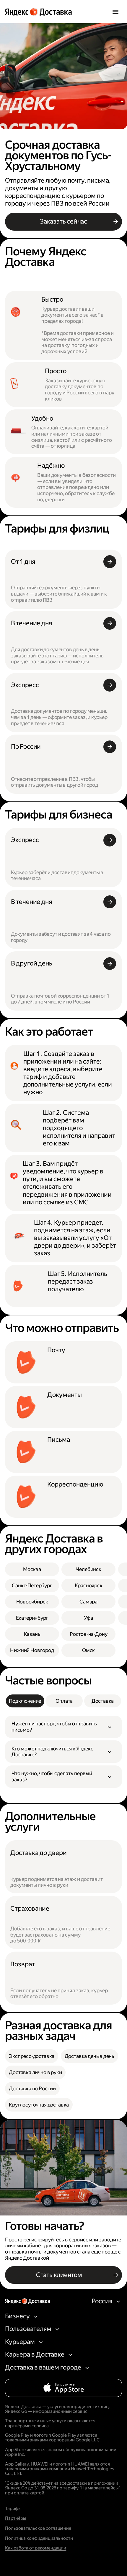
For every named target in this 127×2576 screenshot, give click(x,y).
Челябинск (88, 1569)
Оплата (64, 1701)
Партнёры (16, 2518)
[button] (63, 1727)
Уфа (88, 1618)
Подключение (25, 1701)
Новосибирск (32, 1602)
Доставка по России (32, 2089)
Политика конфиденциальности (39, 2538)
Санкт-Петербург (32, 1585)
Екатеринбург (32, 1618)
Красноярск (89, 1585)
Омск (88, 1650)
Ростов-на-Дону (89, 1634)
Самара (88, 1602)
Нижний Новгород (32, 1650)
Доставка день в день (90, 2056)
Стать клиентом (59, 2275)
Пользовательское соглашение (38, 2528)
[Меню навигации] (115, 12)
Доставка (103, 1701)
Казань (32, 1634)
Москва (32, 1569)
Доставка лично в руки (35, 2072)
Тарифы (13, 2509)
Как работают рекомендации (36, 2548)
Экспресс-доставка (32, 2056)
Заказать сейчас (63, 221)
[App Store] (63, 2388)
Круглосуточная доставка (39, 2105)
